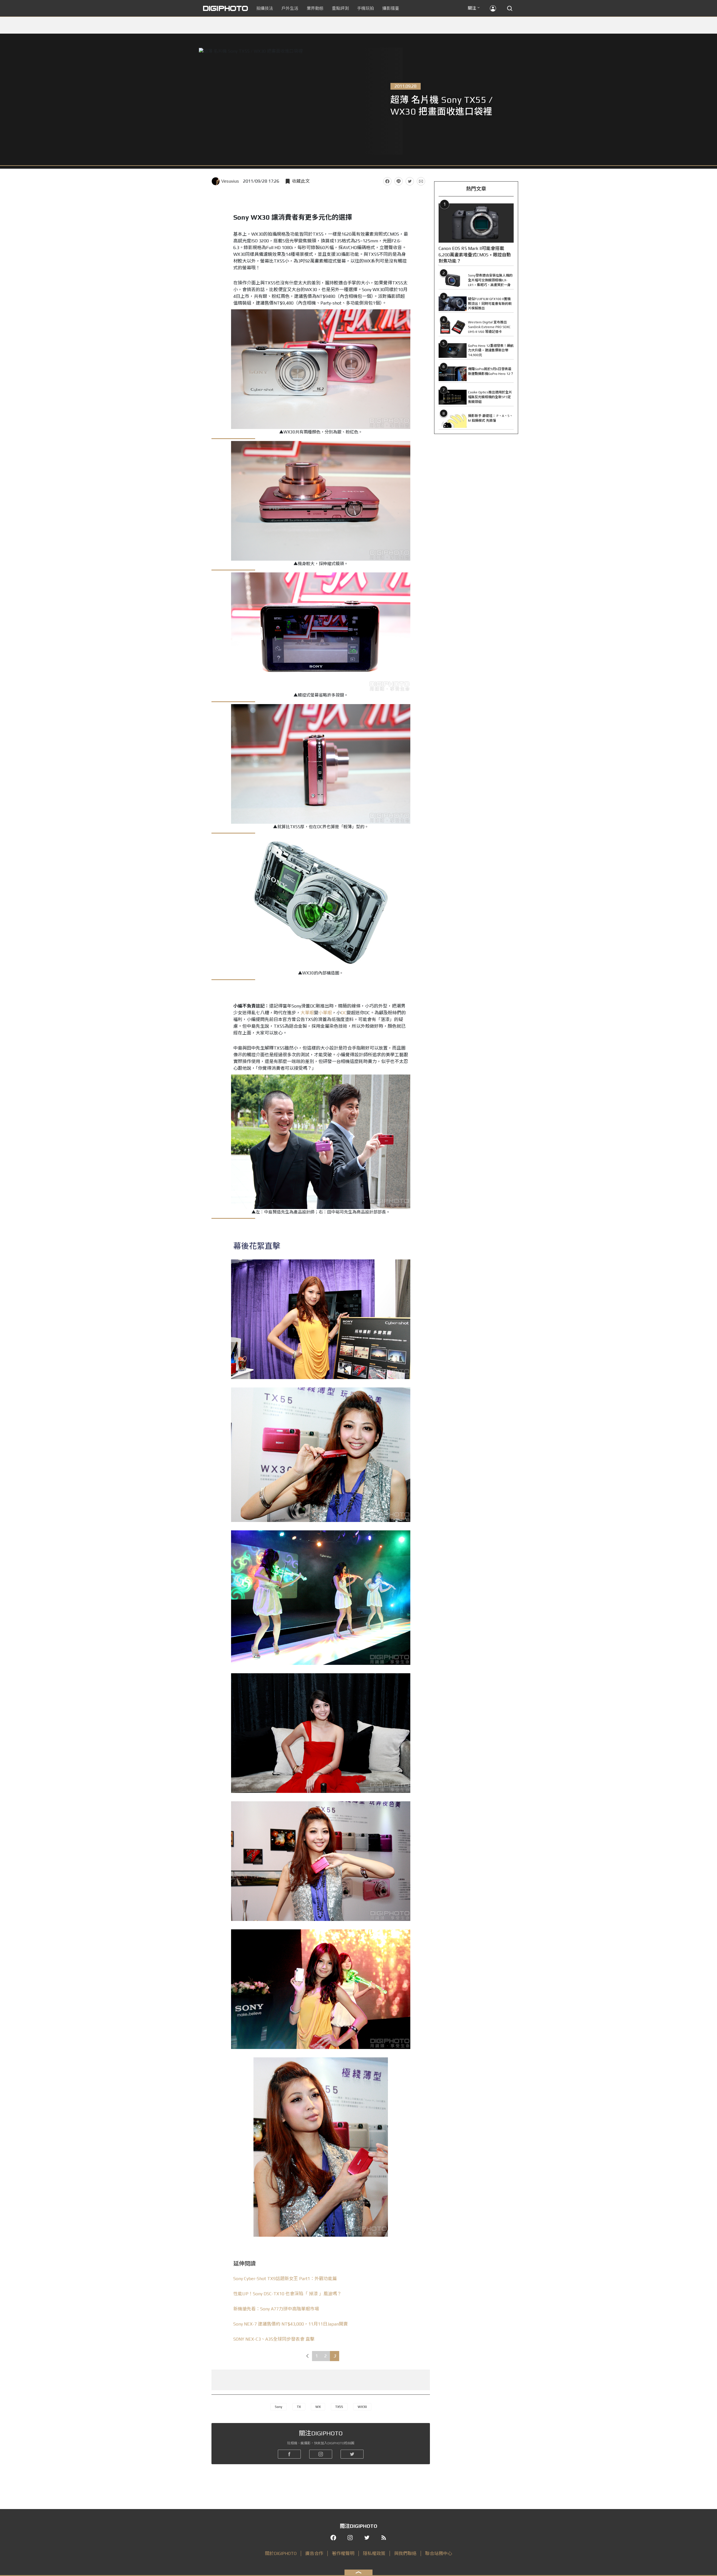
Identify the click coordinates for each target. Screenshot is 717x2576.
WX (318, 2407)
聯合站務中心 (439, 2553)
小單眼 (325, 1013)
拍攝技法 (265, 8)
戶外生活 (290, 8)
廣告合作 (314, 2553)
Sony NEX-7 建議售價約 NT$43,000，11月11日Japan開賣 (291, 2324)
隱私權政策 (374, 2553)
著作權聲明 (343, 2553)
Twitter (410, 181)
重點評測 (340, 8)
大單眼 (307, 1013)
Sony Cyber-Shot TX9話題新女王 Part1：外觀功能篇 (285, 2279)
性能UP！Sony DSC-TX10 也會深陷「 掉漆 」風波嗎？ (287, 2294)
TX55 (339, 2407)
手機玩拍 (366, 8)
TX (299, 2407)
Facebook (387, 181)
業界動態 (315, 8)
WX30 (362, 2407)
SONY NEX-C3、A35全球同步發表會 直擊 (274, 2339)
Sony (279, 2407)
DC (344, 1013)
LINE (399, 181)
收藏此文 (301, 181)
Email (421, 181)
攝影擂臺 (391, 8)
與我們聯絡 (405, 2553)
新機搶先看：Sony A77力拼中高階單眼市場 (276, 2309)
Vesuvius (230, 181)
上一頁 (307, 2356)
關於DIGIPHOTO (281, 2553)
